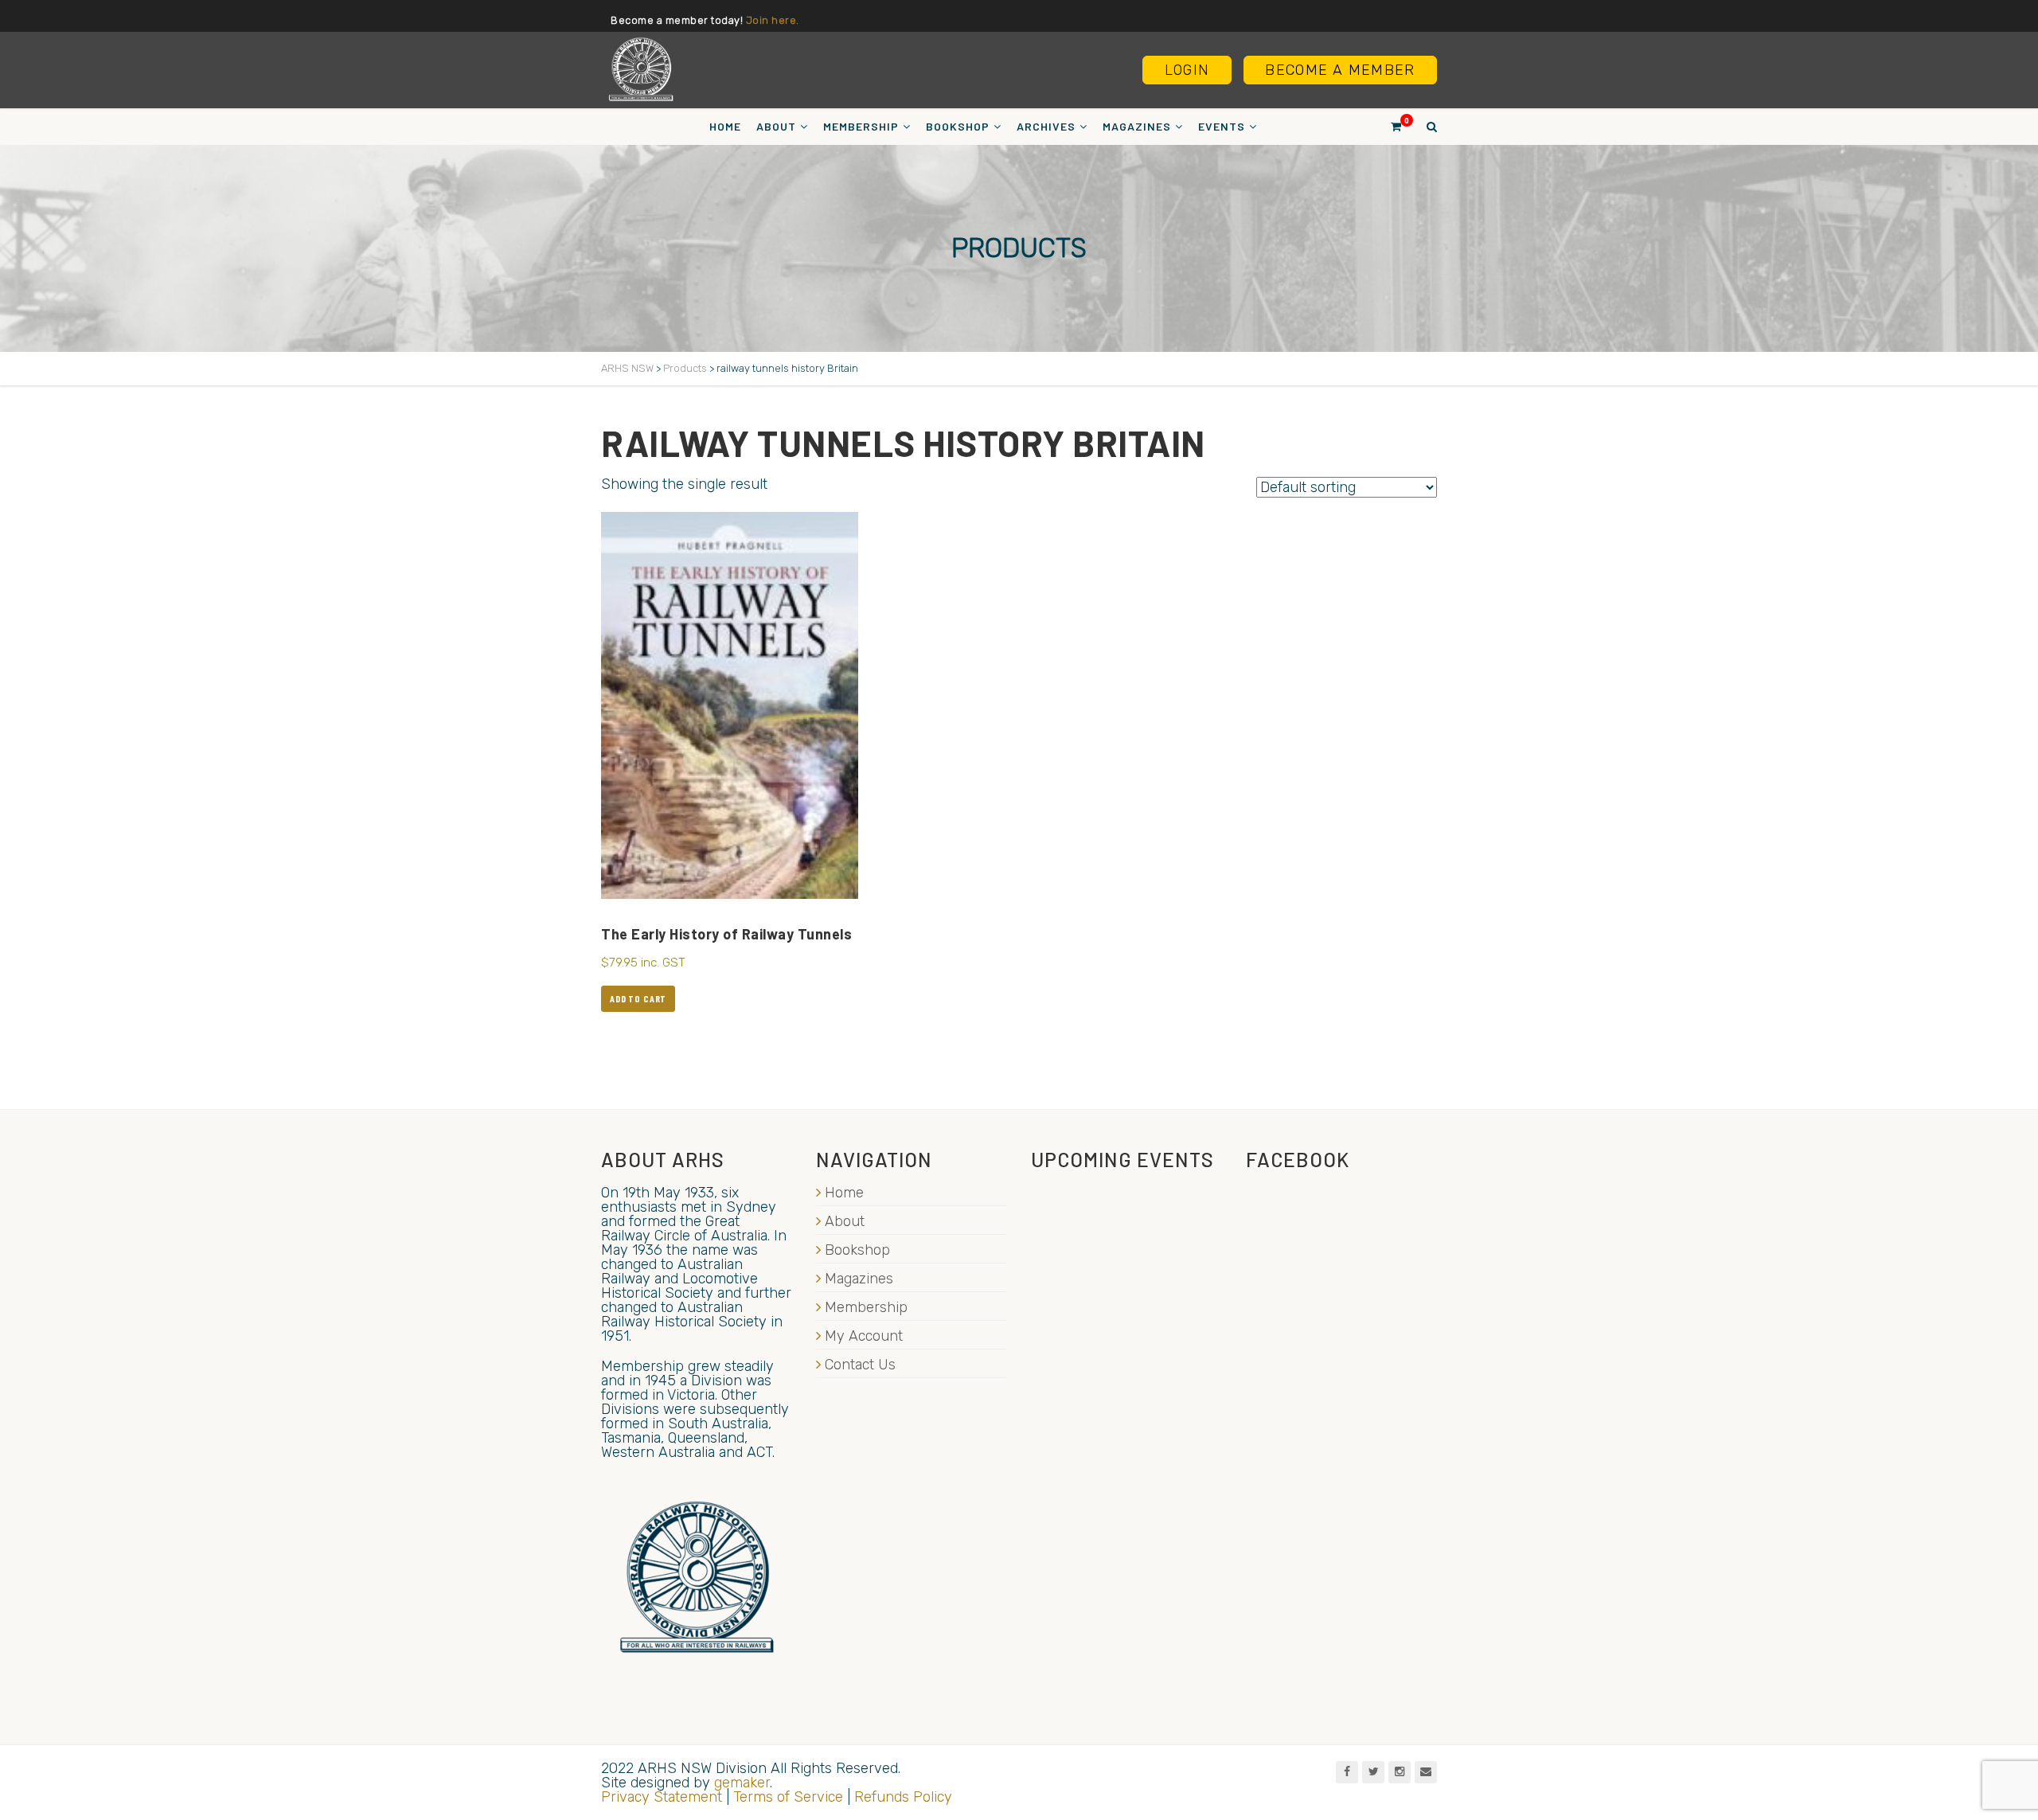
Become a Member (1340, 70)
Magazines (1137, 126)
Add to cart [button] (638, 998)
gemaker (742, 1783)
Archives (1046, 126)
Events (1222, 126)
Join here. (773, 20)
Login (1187, 70)
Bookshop (958, 126)
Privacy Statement (662, 1797)
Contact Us (860, 1365)
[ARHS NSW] (641, 69)
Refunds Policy (903, 1797)
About (776, 126)
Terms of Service (788, 1797)
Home (725, 126)
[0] (1389, 126)
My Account (864, 1336)
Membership (861, 126)
